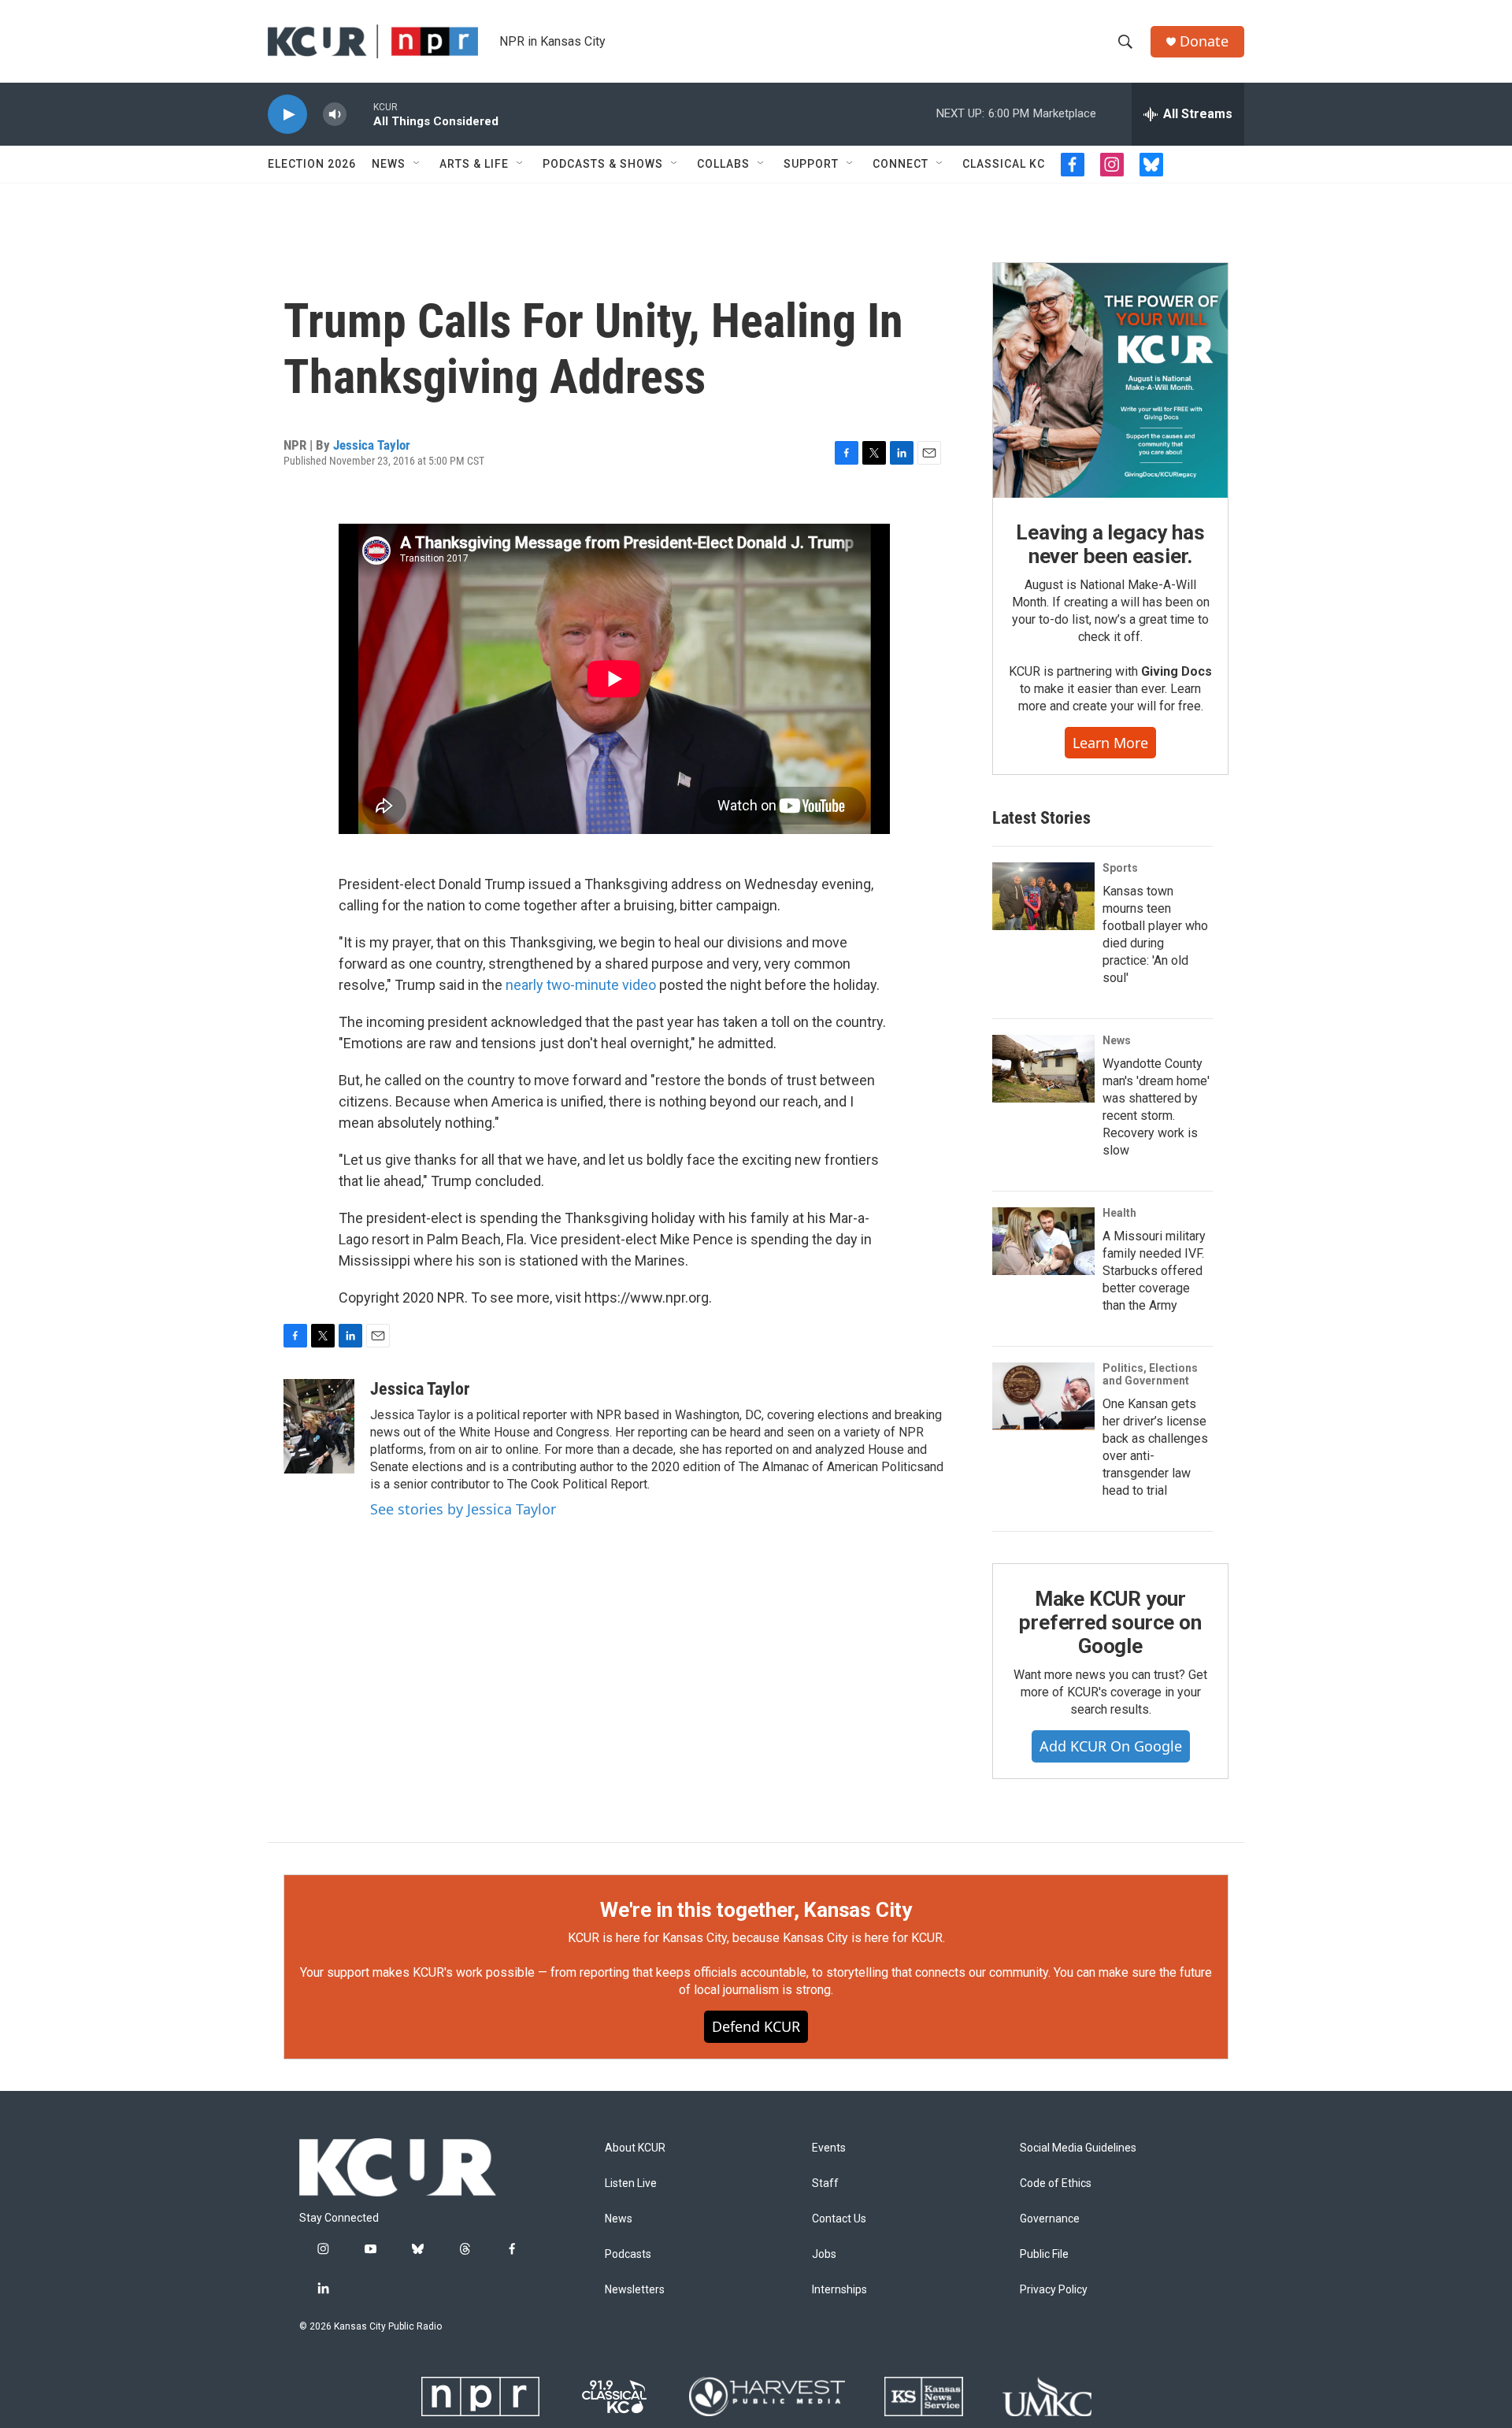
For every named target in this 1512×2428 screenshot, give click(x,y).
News (389, 164)
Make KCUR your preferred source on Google (1110, 1622)
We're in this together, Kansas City (756, 1910)
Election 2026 (312, 164)
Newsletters (635, 2290)
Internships (839, 2290)
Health (1119, 1213)
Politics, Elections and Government (1150, 1374)
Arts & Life (474, 164)
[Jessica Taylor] (319, 1426)
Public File (1044, 2254)
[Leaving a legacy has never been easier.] (1110, 380)
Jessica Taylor (372, 445)
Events (829, 2148)
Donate (1204, 41)
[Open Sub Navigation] (417, 164)
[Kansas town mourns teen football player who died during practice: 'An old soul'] (1043, 896)
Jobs (824, 2254)
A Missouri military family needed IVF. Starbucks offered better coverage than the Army (1154, 1271)
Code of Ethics (1056, 2183)
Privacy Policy (1054, 2290)
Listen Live (631, 2183)
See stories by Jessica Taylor (463, 1509)
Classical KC (1004, 164)
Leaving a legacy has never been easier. (1110, 544)
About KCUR (635, 2148)
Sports (1120, 868)
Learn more (1110, 743)
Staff (825, 2183)
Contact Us (839, 2219)
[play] (287, 115)
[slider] (360, 114)
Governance (1050, 2219)
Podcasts (628, 2254)
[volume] (335, 115)
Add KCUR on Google (1111, 1746)
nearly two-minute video (581, 985)
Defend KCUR (756, 2026)
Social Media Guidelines (1078, 2148)
